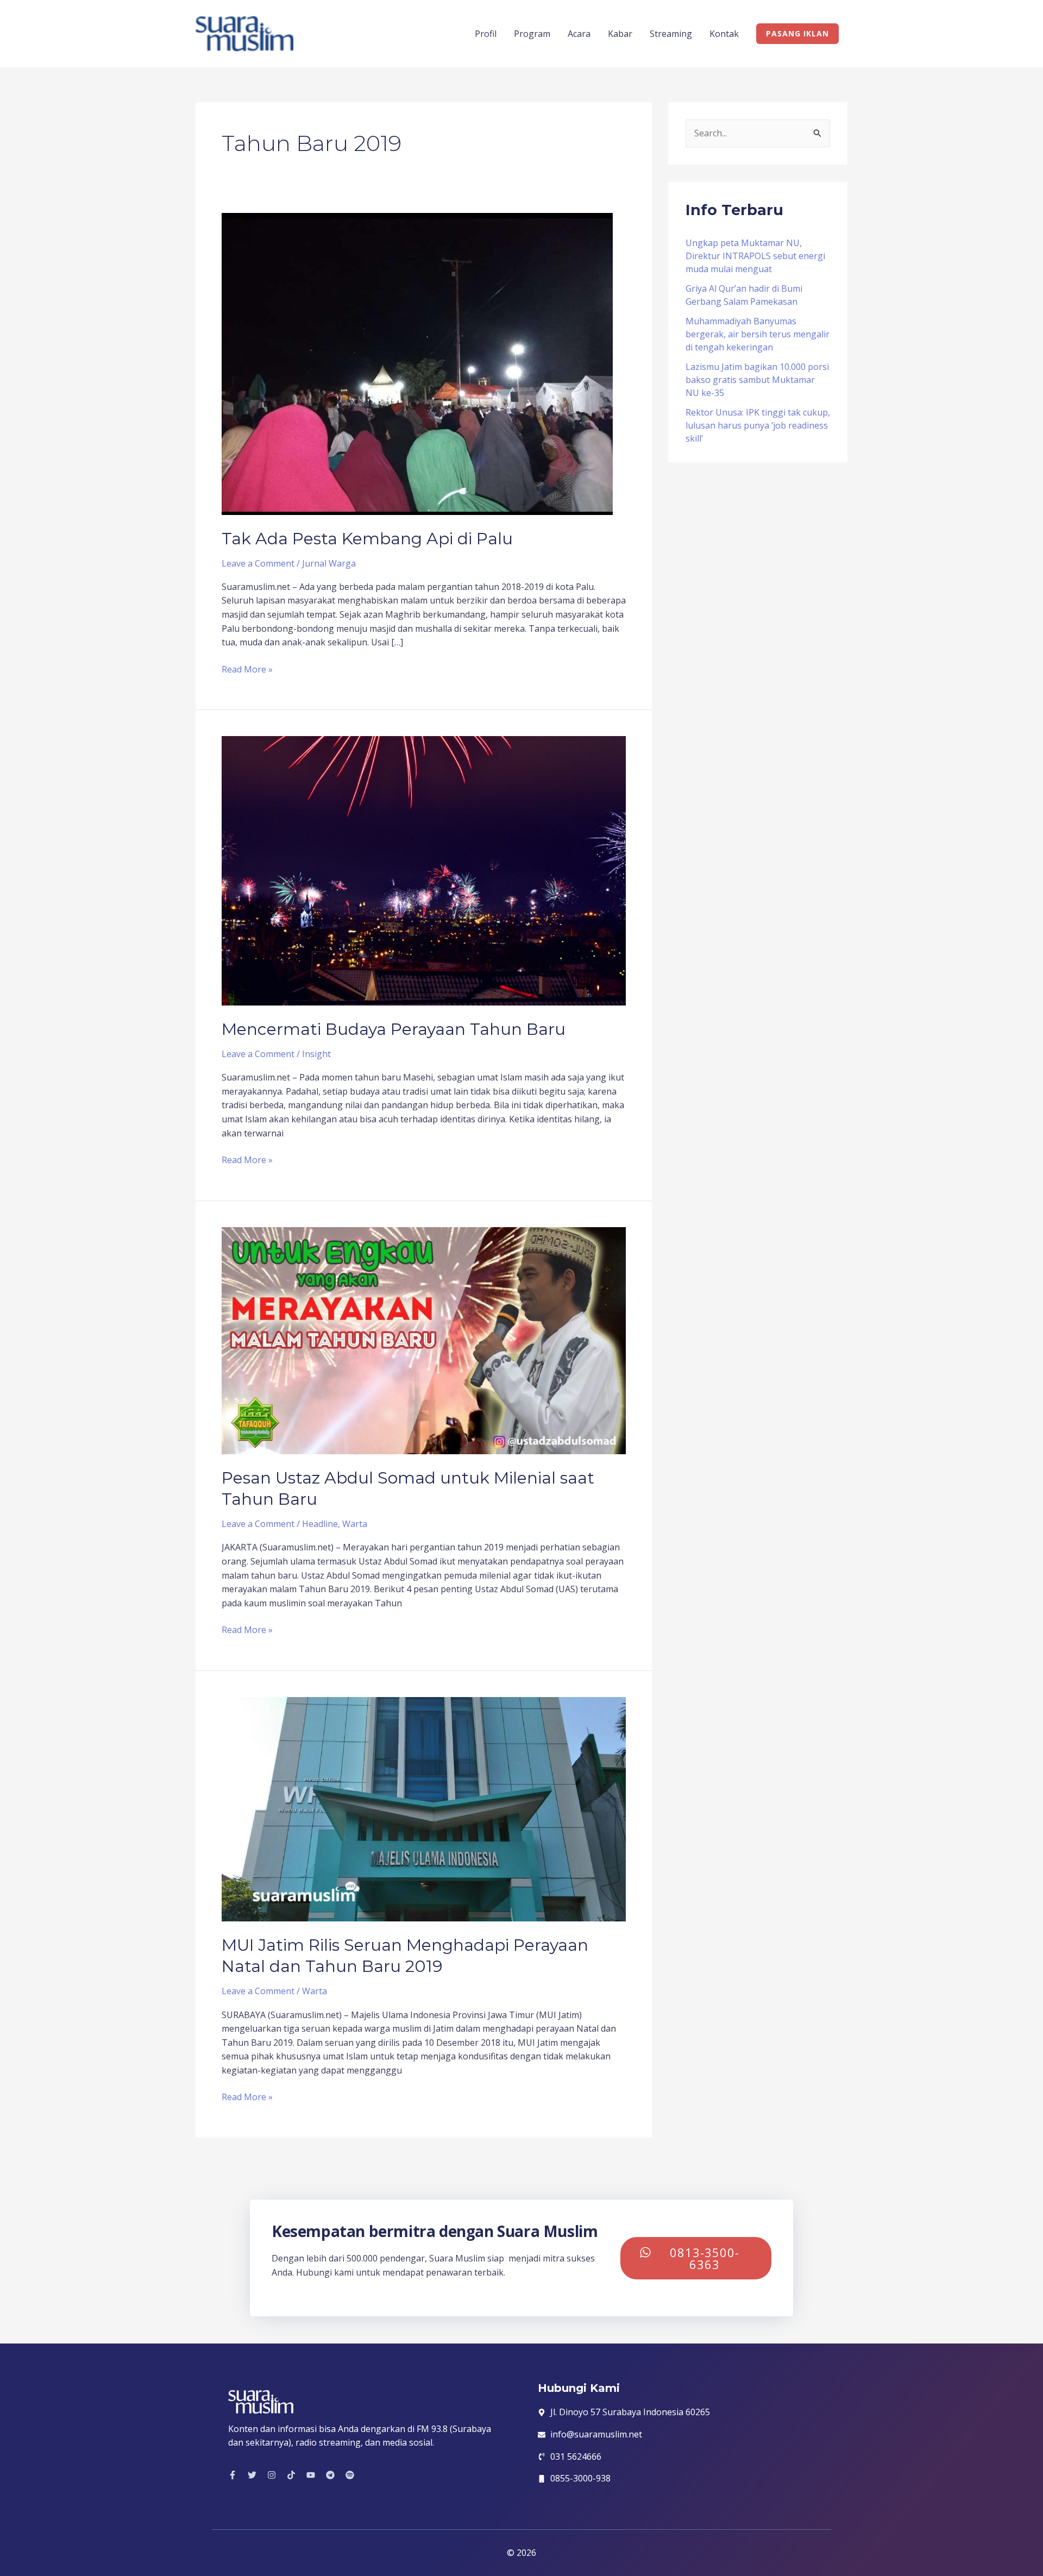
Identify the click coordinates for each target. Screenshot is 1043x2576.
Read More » (247, 669)
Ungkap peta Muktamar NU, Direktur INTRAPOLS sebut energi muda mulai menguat (755, 256)
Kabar (620, 34)
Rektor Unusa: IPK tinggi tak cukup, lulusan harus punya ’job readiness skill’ (758, 425)
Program (532, 34)
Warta (355, 1524)
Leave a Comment (258, 563)
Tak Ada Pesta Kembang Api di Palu (367, 539)
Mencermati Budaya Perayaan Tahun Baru (394, 1029)
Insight (316, 1054)
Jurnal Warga (329, 563)
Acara (579, 34)
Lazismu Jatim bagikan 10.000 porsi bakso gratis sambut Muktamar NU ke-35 (757, 380)
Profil (486, 34)
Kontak (724, 34)
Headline (320, 1524)
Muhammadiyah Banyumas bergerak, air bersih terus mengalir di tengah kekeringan (758, 334)
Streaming (671, 34)
